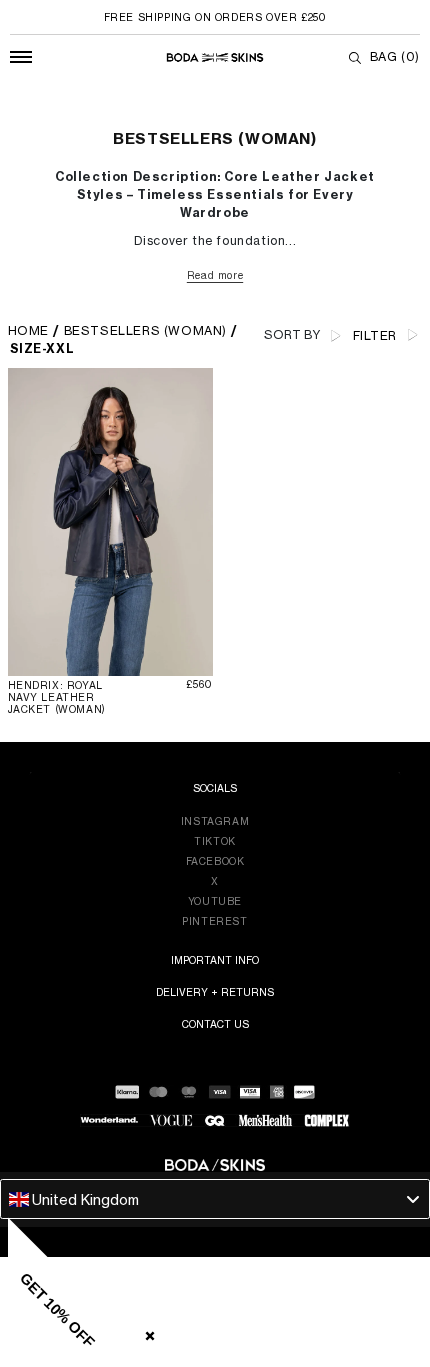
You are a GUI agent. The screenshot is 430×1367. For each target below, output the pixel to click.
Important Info (215, 960)
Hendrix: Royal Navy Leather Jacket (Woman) (57, 697)
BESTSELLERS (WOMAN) (145, 330)
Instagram (215, 821)
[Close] (146, 1332)
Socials (215, 788)
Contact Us (215, 1024)
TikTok (215, 841)
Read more (215, 275)
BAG (395, 56)
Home (28, 330)
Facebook (215, 861)
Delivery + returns (215, 992)
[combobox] (215, 1199)
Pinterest (214, 921)
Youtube (215, 901)
